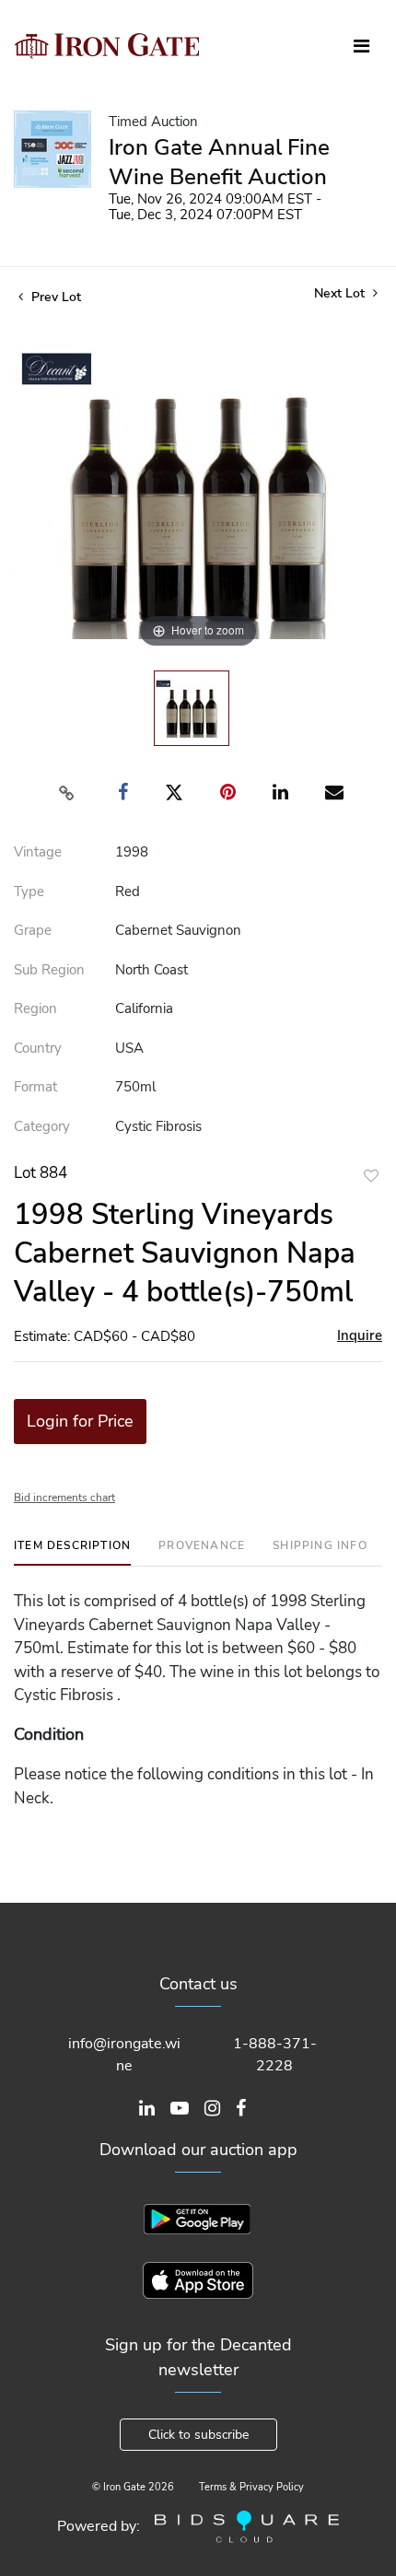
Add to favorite (371, 1176)
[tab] (72, 1552)
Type (29, 892)
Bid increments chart (64, 1498)
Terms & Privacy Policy (251, 2487)
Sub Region (49, 970)
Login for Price (80, 1421)
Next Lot (341, 293)
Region (35, 1008)
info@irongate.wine (124, 2055)
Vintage (38, 852)
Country (38, 1048)
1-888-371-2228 (275, 2055)
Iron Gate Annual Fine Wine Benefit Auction (219, 162)
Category (42, 1126)
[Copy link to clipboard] (67, 793)
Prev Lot (54, 297)
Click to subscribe (198, 2435)
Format (35, 1087)
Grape (33, 930)
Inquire (360, 1335)
